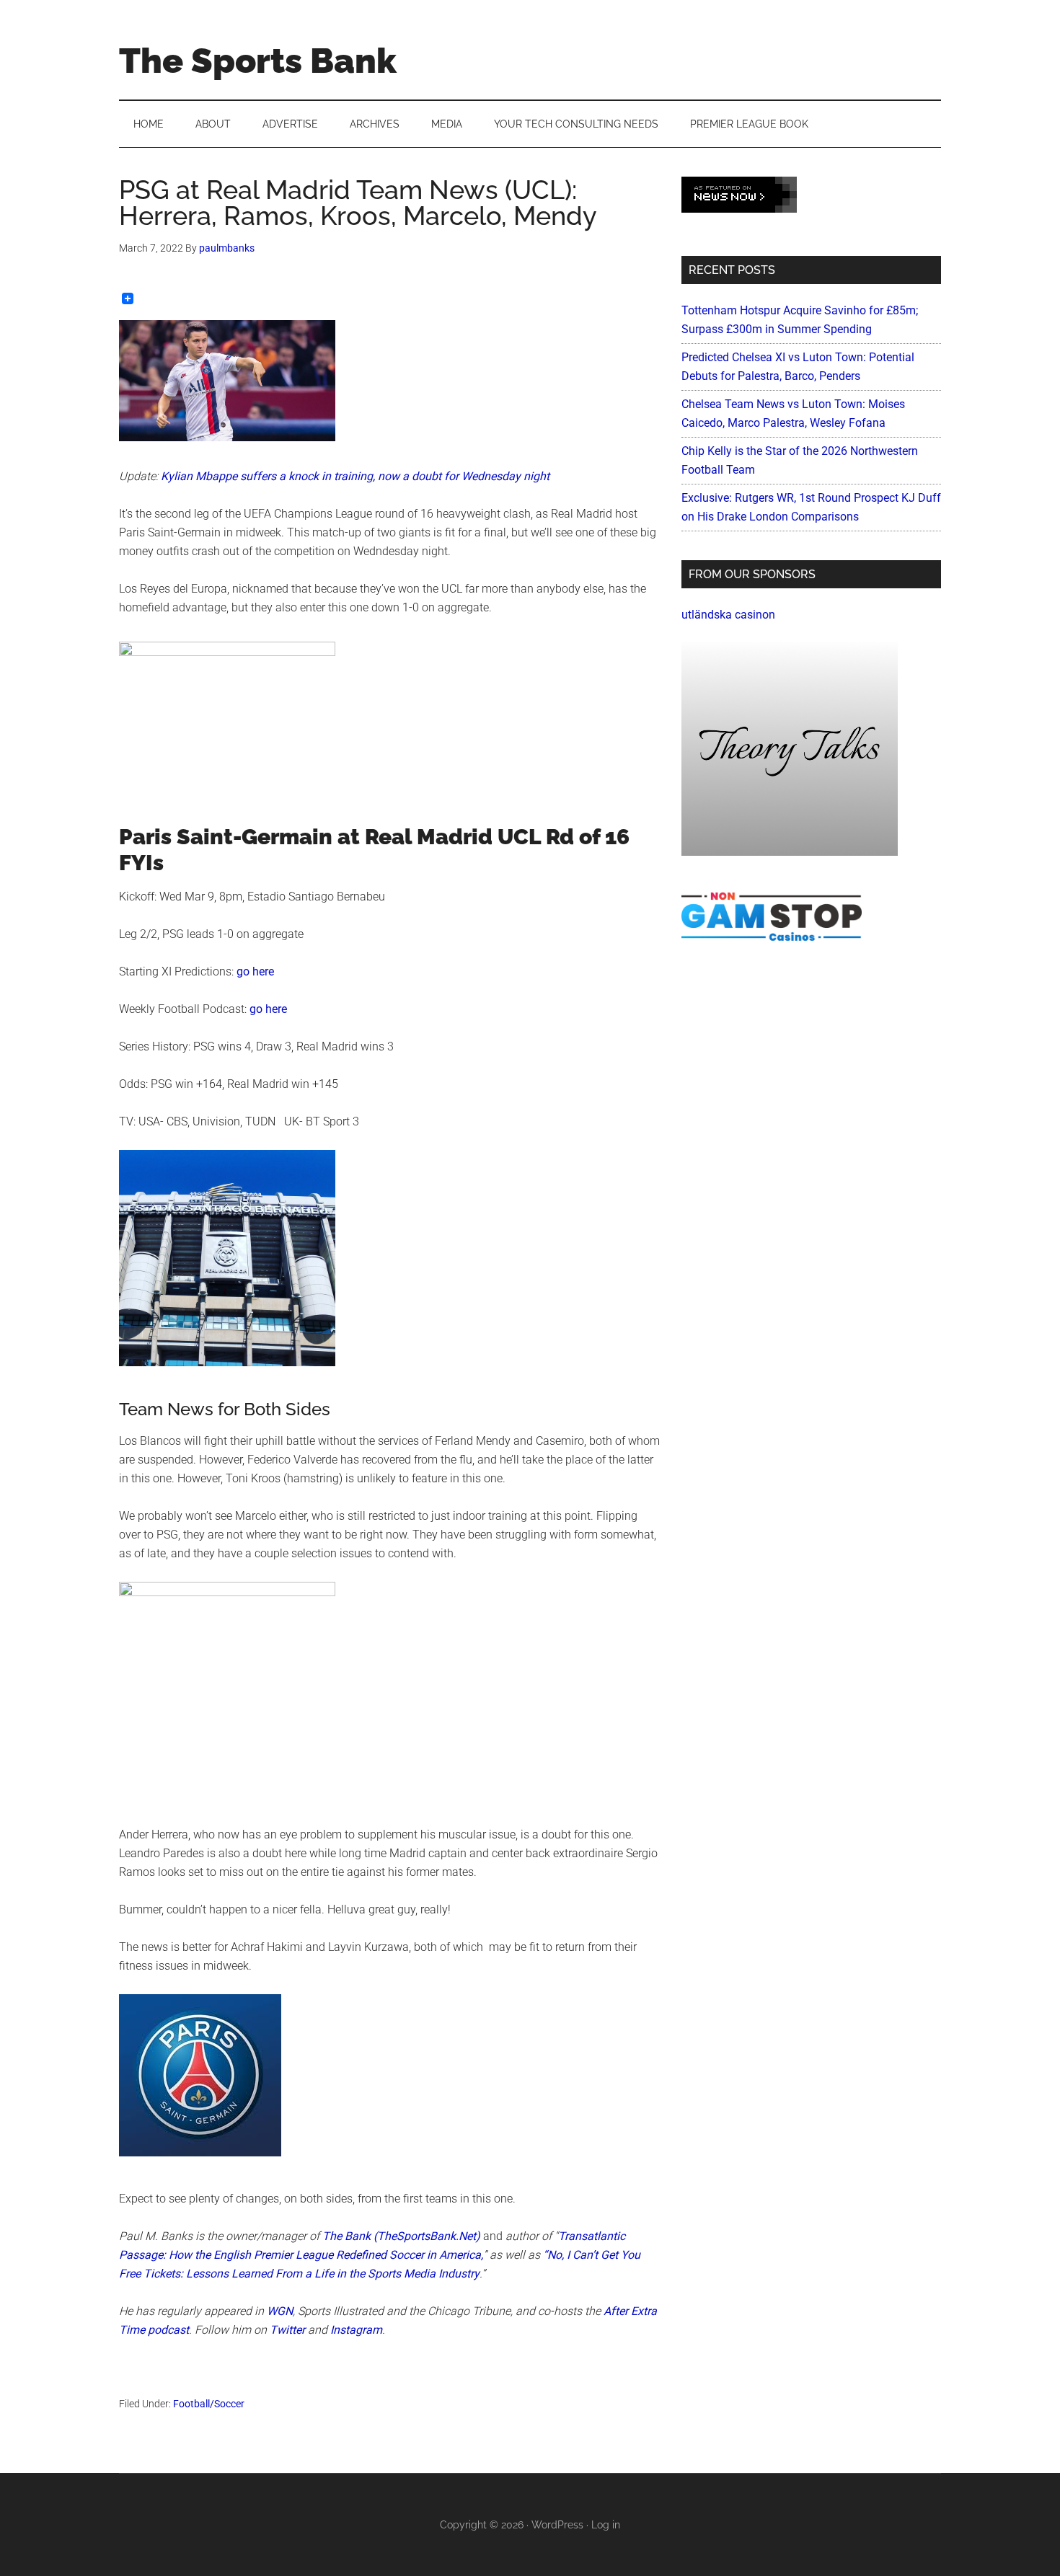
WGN (280, 2311)
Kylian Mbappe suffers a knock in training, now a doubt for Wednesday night (355, 476)
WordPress (557, 2525)
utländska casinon (728, 615)
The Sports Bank (258, 61)
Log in (606, 2525)
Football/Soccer (209, 2404)
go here (255, 971)
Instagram (356, 2330)
